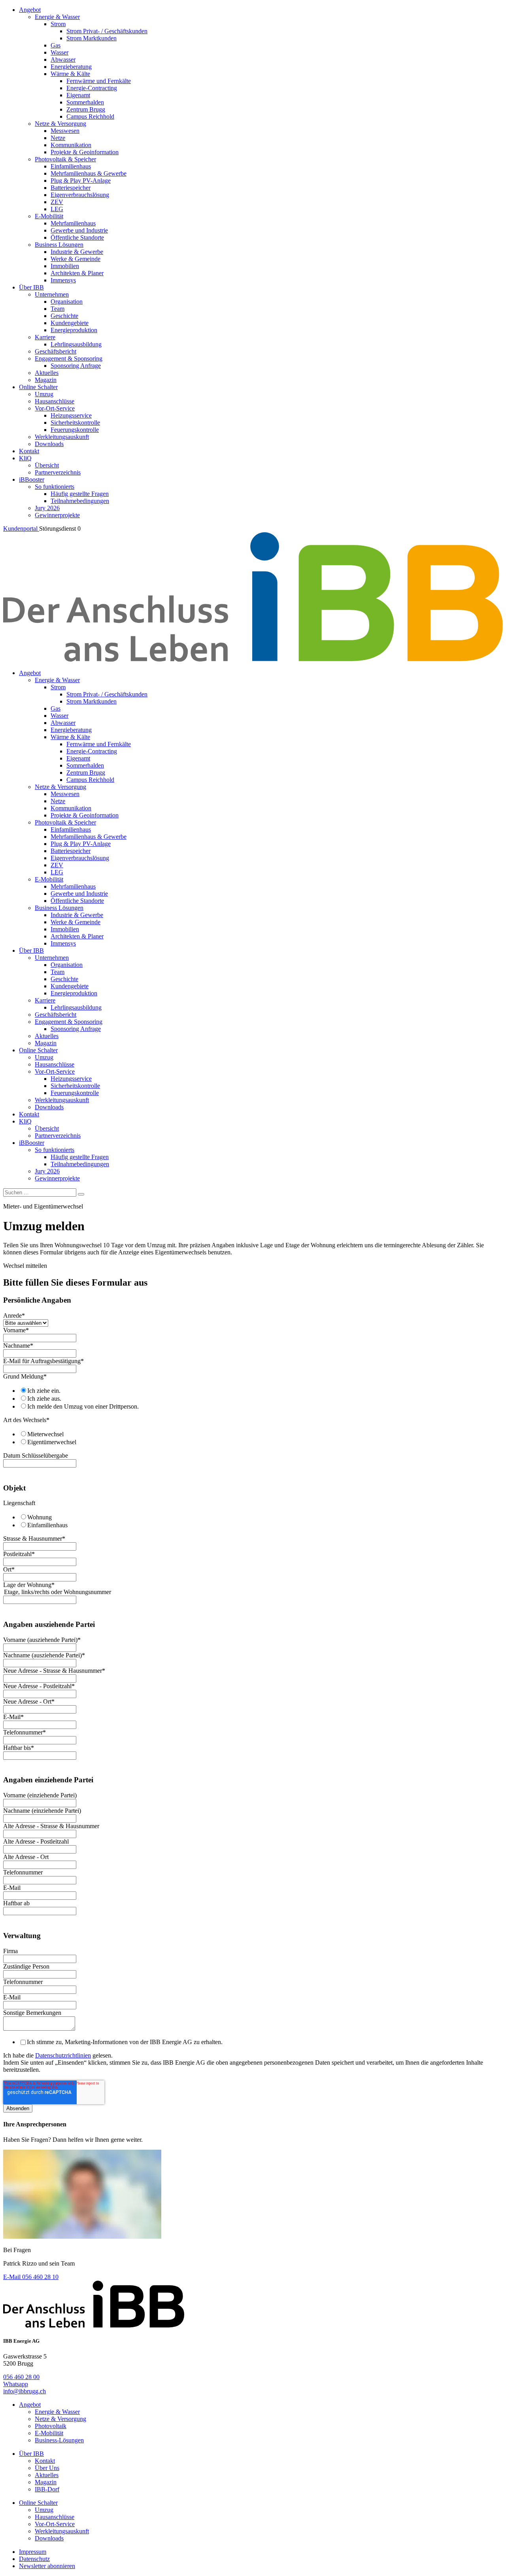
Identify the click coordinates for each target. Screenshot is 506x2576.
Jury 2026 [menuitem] (47, 508)
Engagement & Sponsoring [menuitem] (69, 358)
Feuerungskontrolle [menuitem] (75, 430)
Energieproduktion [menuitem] (74, 330)
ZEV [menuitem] (57, 202)
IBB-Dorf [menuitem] (47, 2489)
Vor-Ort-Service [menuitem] (55, 408)
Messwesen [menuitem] (65, 131)
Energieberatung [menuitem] (71, 67)
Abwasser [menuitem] (63, 60)
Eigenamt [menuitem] (78, 95)
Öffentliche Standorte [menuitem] (77, 237)
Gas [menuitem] (56, 45)
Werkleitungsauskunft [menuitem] (62, 437)
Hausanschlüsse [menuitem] (55, 401)
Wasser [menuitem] (59, 52)
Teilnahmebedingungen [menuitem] (80, 501)
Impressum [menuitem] (33, 2552)
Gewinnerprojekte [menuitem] (57, 515)
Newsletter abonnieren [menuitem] (47, 2566)
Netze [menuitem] (58, 138)
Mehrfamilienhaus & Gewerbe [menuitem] (89, 173)
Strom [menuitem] (58, 24)
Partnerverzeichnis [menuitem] (58, 472)
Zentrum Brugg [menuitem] (86, 109)
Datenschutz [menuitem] (34, 2559)
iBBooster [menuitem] (32, 479)
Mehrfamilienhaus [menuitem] (73, 223)
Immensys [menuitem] (63, 280)
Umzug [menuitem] (44, 394)
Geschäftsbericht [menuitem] (56, 351)
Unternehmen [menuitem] (52, 294)
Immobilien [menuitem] (65, 266)
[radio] (261, 1390)
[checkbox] (253, 1398)
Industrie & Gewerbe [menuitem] (77, 252)
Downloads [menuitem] (49, 444)
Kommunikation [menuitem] (71, 145)
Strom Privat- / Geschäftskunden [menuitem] (107, 31)
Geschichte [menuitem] (64, 316)
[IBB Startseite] (253, 659)
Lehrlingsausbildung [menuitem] (76, 344)
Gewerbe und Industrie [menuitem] (79, 230)
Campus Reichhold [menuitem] (90, 116)
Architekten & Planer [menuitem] (77, 273)
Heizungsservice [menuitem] (71, 415)
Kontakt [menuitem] (29, 451)
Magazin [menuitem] (46, 380)
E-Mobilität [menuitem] (49, 216)
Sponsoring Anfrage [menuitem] (76, 366)
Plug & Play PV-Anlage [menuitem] (81, 181)
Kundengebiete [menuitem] (70, 323)
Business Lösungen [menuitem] (59, 245)
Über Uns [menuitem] (47, 2468)
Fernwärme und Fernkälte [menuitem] (99, 81)
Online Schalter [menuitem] (38, 387)
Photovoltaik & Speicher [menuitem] (65, 159)
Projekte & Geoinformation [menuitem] (85, 152)
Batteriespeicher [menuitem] (71, 188)
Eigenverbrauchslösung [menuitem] (80, 195)
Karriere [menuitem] (45, 337)
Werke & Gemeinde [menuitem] (76, 259)
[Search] (81, 1194)
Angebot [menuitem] (30, 10)
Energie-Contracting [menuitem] (92, 88)
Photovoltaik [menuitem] (51, 2426)
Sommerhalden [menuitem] (85, 102)
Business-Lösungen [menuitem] (59, 2440)
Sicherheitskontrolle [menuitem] (75, 423)
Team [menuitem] (58, 309)
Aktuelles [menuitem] (47, 373)
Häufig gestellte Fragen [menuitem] (80, 494)
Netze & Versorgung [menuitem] (60, 124)
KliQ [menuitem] (25, 458)
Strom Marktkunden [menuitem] (92, 38)
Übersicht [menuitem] (47, 465)
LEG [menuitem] (57, 209)
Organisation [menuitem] (67, 302)
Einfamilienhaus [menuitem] (71, 166)
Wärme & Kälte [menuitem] (70, 74)
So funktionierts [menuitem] (55, 487)
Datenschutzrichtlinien (63, 2055)
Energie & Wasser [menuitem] (57, 17)
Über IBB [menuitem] (31, 287)
